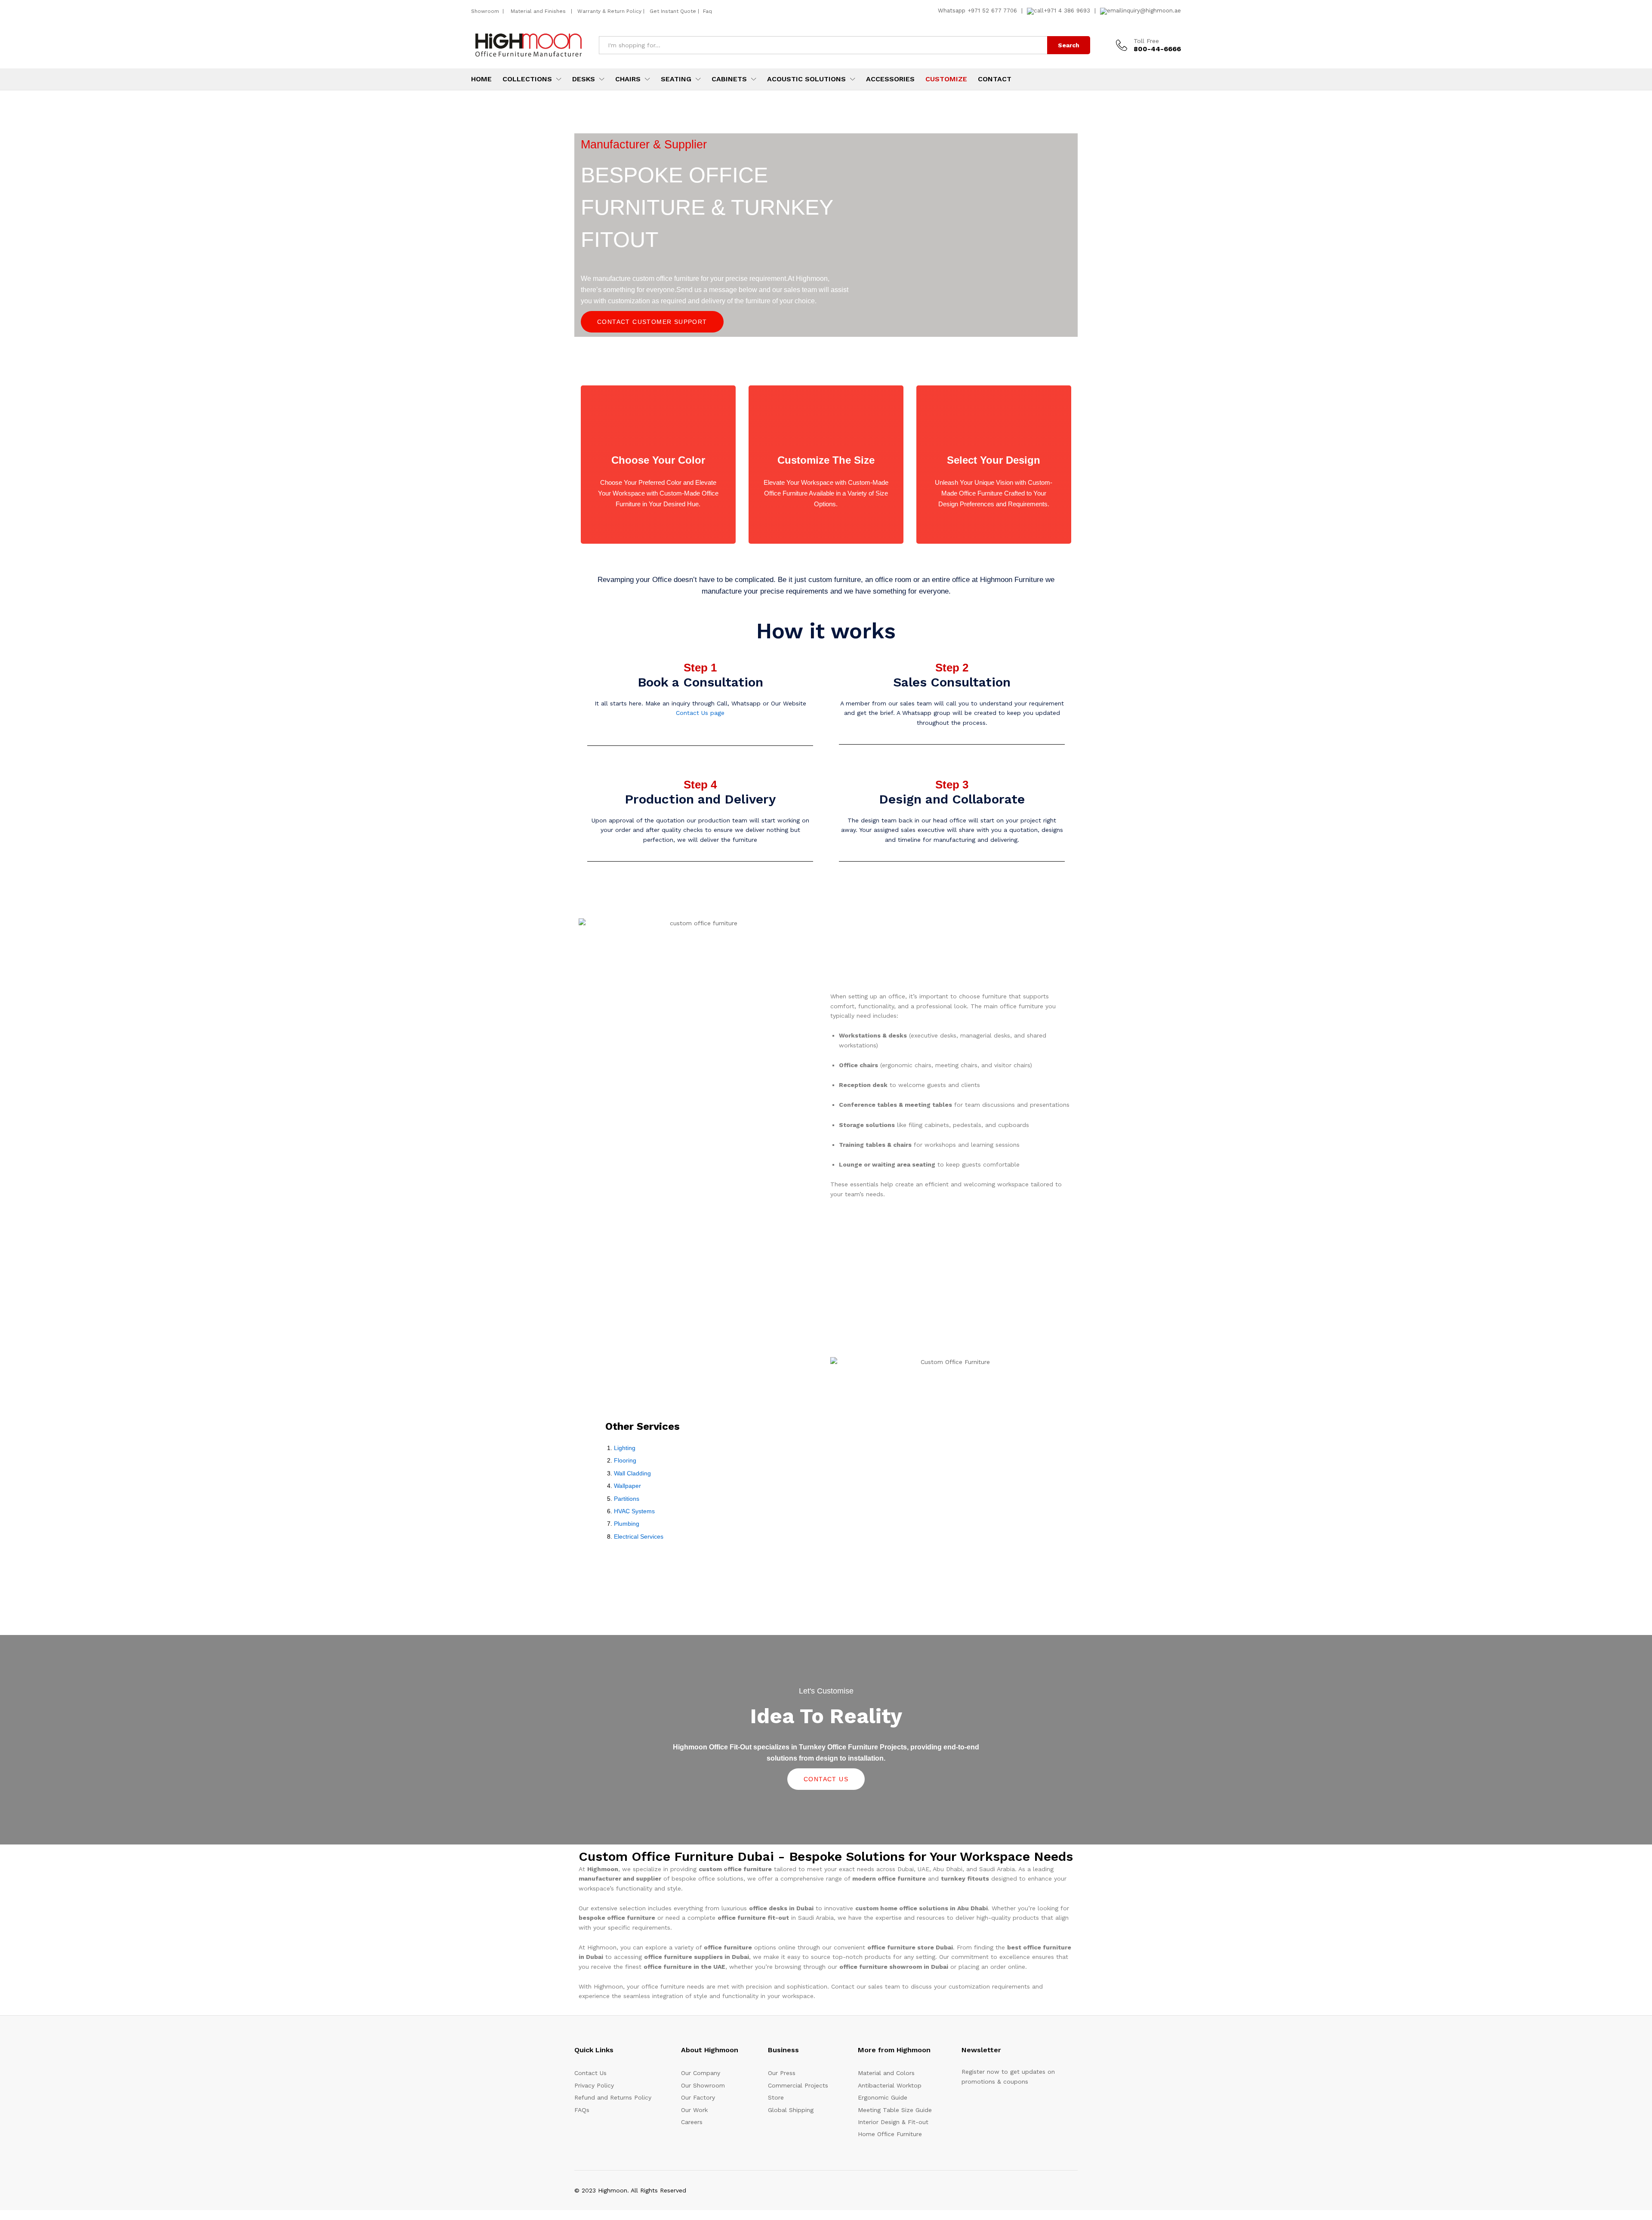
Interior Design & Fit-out (893, 2122)
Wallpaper (627, 1486)
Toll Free (1146, 41)
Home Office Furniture (890, 2134)
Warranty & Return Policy (609, 11)
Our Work (694, 2110)
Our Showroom (703, 2085)
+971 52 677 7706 (992, 11)
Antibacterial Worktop (890, 2085)
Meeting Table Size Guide (895, 2110)
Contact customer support (652, 322)
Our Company (701, 2073)
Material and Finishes (539, 11)
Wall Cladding (632, 1473)
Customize (946, 79)
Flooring (625, 1460)
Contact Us (826, 1779)
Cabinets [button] (729, 79)
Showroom (486, 11)
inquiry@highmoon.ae (1151, 11)
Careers (692, 2122)
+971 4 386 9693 (1067, 11)
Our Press (782, 2073)
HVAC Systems (634, 1511)
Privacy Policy (594, 2085)
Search (1069, 45)
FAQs (582, 2110)
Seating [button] (676, 79)
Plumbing (627, 1524)
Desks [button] (584, 79)
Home (481, 79)
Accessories (890, 79)
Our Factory (698, 2097)
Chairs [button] (628, 79)
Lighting (625, 1448)
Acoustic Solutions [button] (806, 79)
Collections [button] (527, 79)
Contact (995, 79)
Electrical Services (639, 1536)
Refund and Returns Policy (613, 2097)
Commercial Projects (798, 2085)
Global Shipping (791, 2110)
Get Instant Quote (673, 11)
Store (776, 2097)
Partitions (627, 1499)
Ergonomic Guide (883, 2097)
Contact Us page (700, 713)
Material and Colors (886, 2073)
